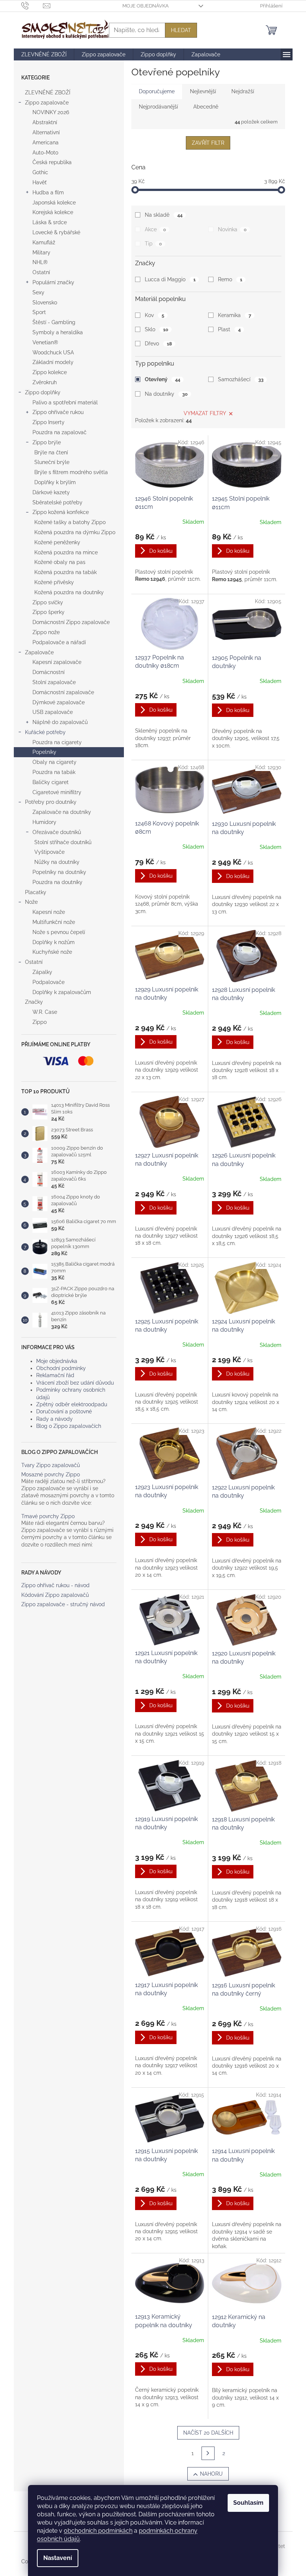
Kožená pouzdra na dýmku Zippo (75, 532)
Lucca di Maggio (170, 279)
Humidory (44, 822)
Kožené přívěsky (54, 582)
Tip (153, 244)
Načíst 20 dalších (208, 2433)
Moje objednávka (146, 6)
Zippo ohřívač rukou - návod (55, 1585)
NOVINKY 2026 (51, 112)
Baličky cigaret (51, 782)
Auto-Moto (45, 153)
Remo (230, 279)
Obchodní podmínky (61, 1368)
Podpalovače (49, 982)
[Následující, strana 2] (208, 2453)
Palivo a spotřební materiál (65, 402)
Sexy (38, 292)
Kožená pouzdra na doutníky (69, 592)
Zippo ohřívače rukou (58, 412)
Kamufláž (44, 242)
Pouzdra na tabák (54, 772)
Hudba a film (48, 192)
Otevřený (162, 379)
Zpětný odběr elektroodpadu (72, 1404)
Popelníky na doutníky (59, 872)
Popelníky (44, 752)
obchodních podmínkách (98, 2531)
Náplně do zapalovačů (60, 722)
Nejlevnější (203, 91)
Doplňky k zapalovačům (62, 992)
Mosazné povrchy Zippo (51, 1475)
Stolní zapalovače (54, 682)
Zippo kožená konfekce (61, 512)
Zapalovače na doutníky (62, 812)
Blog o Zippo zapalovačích (69, 1426)
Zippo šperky (49, 612)
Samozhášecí (241, 379)
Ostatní (41, 272)
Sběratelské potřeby (57, 502)
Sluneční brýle (52, 462)
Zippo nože (46, 632)
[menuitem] (44, 54)
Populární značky (53, 282)
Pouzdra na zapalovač (60, 432)
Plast (229, 329)
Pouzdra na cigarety (57, 742)
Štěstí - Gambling (54, 322)
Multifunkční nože (54, 922)
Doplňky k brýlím (55, 482)
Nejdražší (243, 91)
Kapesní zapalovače (57, 662)
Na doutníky (166, 394)
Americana (46, 142)
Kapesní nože (49, 912)
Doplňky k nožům (54, 942)
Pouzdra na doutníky (57, 882)
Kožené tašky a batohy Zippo (70, 522)
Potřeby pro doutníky (51, 802)
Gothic (40, 172)
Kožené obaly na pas (60, 562)
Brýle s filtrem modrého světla (71, 472)
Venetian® (45, 342)
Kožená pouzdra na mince (66, 552)
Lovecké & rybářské (56, 232)
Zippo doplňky (43, 392)
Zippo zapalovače (47, 103)
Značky (34, 1002)
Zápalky (42, 972)
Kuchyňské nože (52, 952)
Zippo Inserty (49, 422)
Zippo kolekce (50, 372)
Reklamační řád (55, 1375)
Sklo (156, 329)
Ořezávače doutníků (57, 832)
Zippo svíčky (48, 602)
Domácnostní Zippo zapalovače (71, 622)
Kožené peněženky (57, 542)
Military (41, 253)
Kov (154, 315)
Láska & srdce (50, 222)
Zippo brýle (47, 442)
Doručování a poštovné (64, 1411)
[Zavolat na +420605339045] (32, 5)
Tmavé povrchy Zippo (48, 1516)
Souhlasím (248, 2503)
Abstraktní (45, 122)
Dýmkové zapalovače (59, 702)
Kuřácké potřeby (45, 732)
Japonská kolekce (54, 203)
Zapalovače (39, 652)
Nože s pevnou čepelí (59, 932)
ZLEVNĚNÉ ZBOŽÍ (48, 93)
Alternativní (46, 132)
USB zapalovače (53, 712)
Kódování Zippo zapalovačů (55, 1595)
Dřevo (158, 344)
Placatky (36, 892)
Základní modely (53, 362)
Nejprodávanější (158, 107)
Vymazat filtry (205, 413)
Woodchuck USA (53, 352)
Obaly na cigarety (54, 762)
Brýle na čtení (51, 452)
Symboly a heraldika (58, 332)
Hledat (181, 30)
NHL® (40, 262)
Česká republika (52, 162)
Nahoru (211, 2474)
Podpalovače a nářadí (59, 642)
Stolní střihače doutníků (63, 842)
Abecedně (206, 107)
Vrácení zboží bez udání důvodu (75, 1383)
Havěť (40, 182)
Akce (155, 229)
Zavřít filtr (208, 143)
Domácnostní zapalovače (63, 692)
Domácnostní (49, 672)
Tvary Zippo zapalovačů (51, 1465)
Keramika (234, 315)
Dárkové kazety (51, 492)
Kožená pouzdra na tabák (65, 572)
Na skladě (163, 215)
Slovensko (45, 303)
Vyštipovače (49, 852)
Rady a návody (54, 1419)
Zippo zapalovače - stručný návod (63, 1604)
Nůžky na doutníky (57, 862)
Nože (31, 902)
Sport (39, 312)
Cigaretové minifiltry (57, 792)
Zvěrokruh (45, 382)
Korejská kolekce (53, 212)
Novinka (232, 229)
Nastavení (58, 2558)
